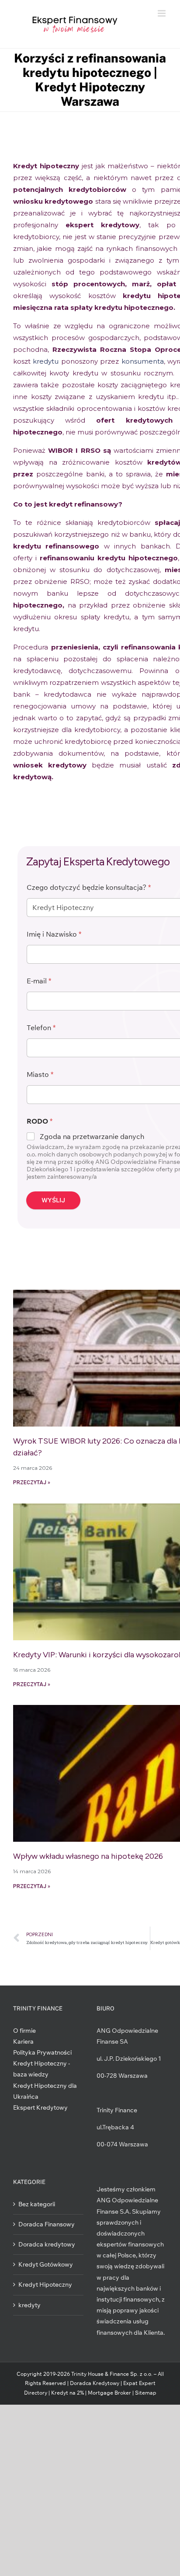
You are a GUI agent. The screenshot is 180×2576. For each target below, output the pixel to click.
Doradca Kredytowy (95, 2383)
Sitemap (146, 2393)
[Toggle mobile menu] (162, 13)
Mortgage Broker (109, 2393)
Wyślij (53, 1200)
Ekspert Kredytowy (40, 2107)
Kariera (23, 2041)
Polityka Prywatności (42, 2052)
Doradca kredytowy (47, 2244)
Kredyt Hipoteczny (45, 2284)
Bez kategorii (37, 2204)
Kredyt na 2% (67, 2393)
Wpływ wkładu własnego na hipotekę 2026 (88, 1856)
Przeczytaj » (32, 1482)
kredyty (29, 2305)
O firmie (24, 2031)
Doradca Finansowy (47, 2224)
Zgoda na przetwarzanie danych (92, 1136)
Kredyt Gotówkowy (46, 2264)
